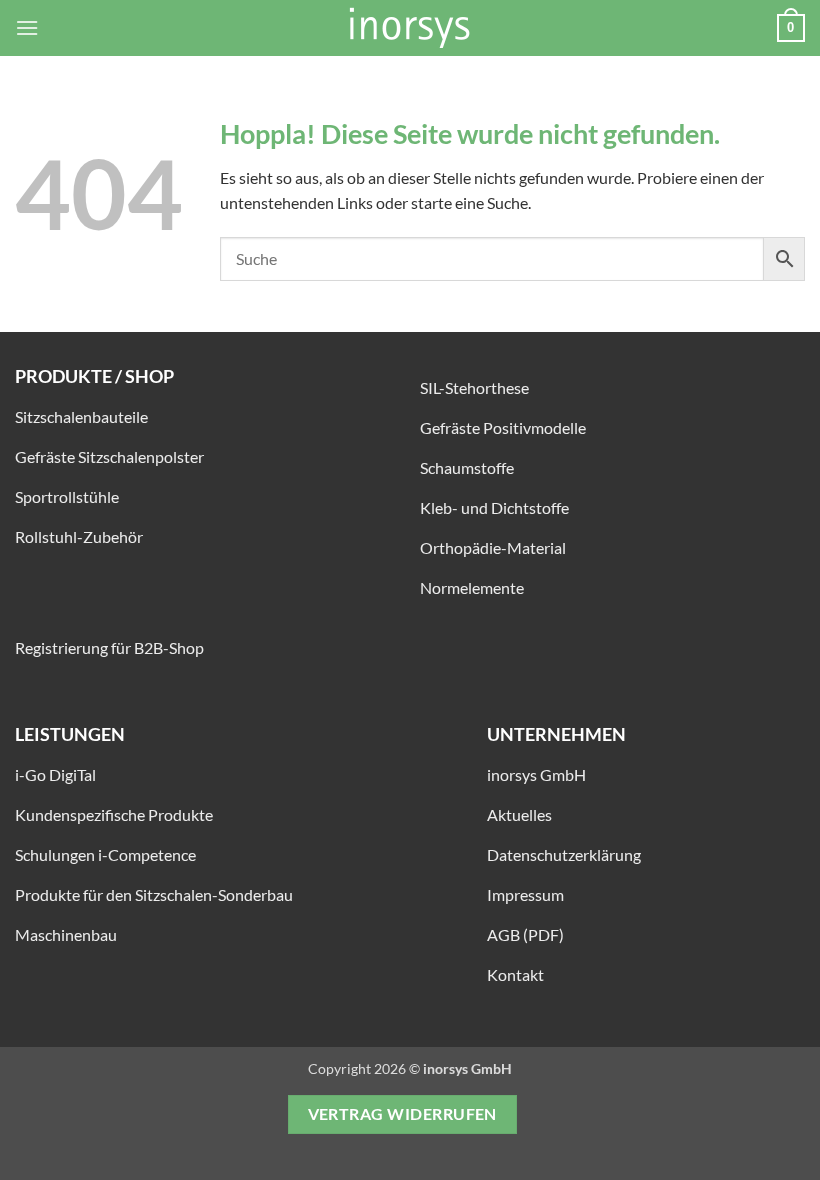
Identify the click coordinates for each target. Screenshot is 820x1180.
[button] (27, 27)
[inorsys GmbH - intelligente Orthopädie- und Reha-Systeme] (410, 28)
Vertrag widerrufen (402, 1114)
